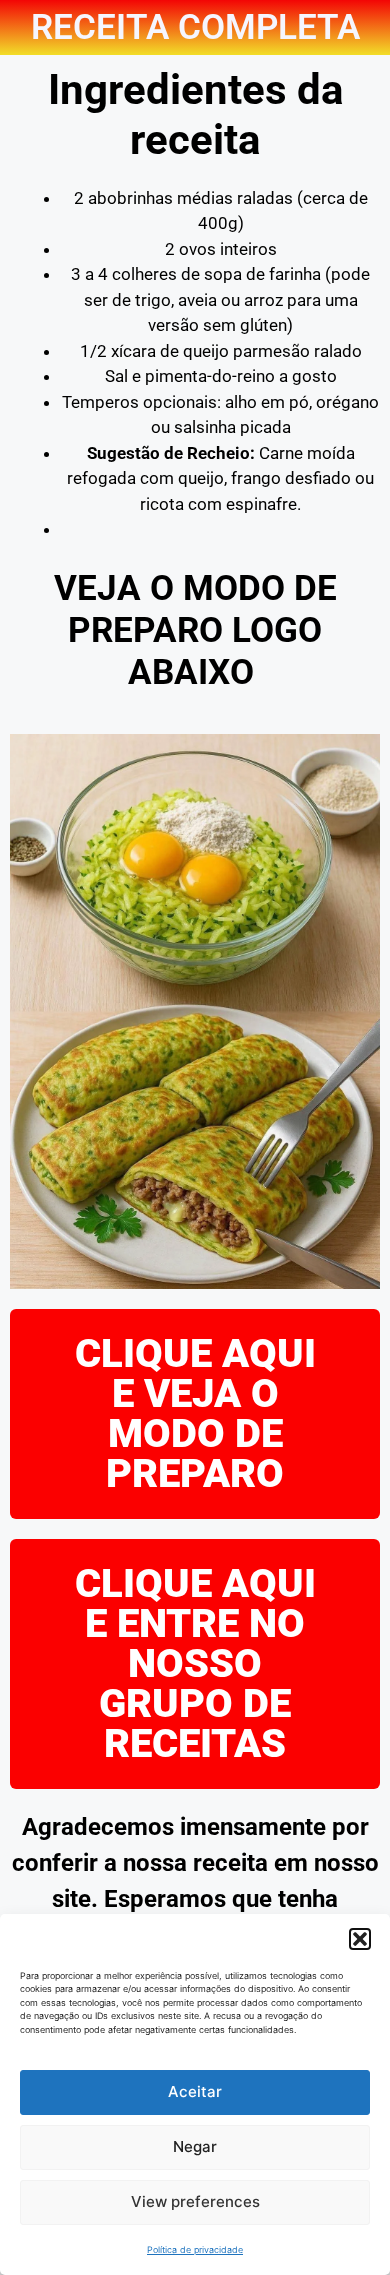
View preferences (195, 2201)
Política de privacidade (195, 2249)
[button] (360, 1939)
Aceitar (195, 2091)
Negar (195, 2146)
